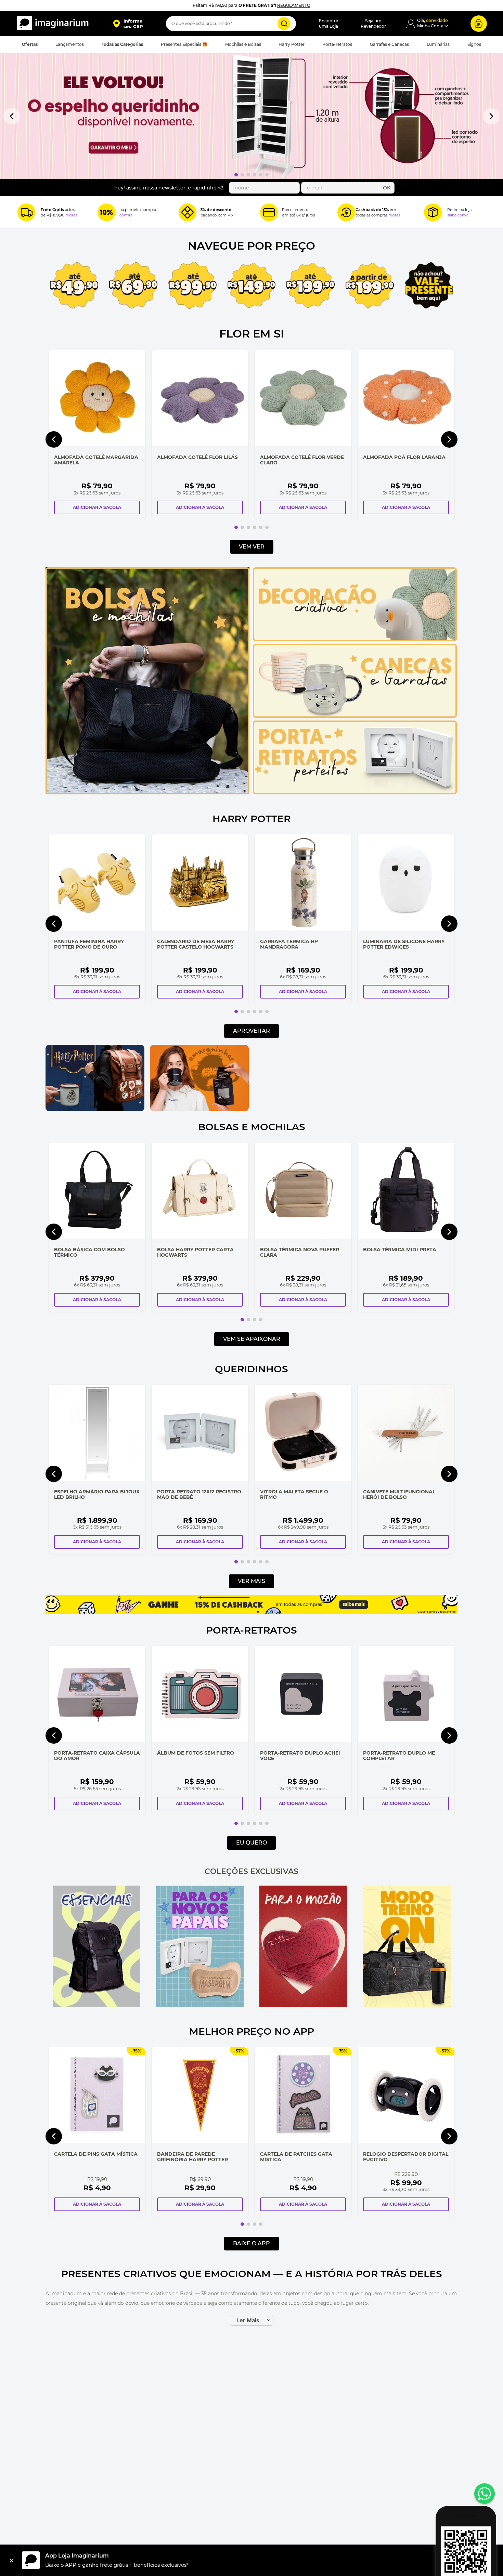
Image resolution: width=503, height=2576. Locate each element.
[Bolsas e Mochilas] (147, 793)
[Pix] (188, 212)
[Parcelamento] (269, 212)
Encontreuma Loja (328, 23)
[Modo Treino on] (407, 1947)
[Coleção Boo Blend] (304, 1078)
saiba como (458, 215)
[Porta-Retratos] (355, 793)
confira (126, 215)
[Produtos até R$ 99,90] (192, 286)
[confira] (200, 1947)
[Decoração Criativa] (355, 639)
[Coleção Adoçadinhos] (408, 1078)
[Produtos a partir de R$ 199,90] (370, 286)
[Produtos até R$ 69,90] (133, 286)
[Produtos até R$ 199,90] (311, 286)
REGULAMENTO (294, 5)
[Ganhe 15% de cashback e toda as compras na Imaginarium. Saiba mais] (251, 1612)
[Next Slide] (491, 116)
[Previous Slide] (12, 116)
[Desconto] (106, 212)
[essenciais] (96, 1947)
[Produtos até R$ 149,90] (252, 286)
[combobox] (231, 24)
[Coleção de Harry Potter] (95, 1109)
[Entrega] (433, 212)
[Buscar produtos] (284, 24)
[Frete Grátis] (26, 212)
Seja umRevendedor (373, 23)
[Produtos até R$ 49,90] (74, 286)
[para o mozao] (303, 1947)
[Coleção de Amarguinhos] (199, 1109)
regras (71, 215)
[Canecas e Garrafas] (355, 716)
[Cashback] (346, 212)
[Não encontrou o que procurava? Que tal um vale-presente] (429, 286)
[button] (128, 24)
